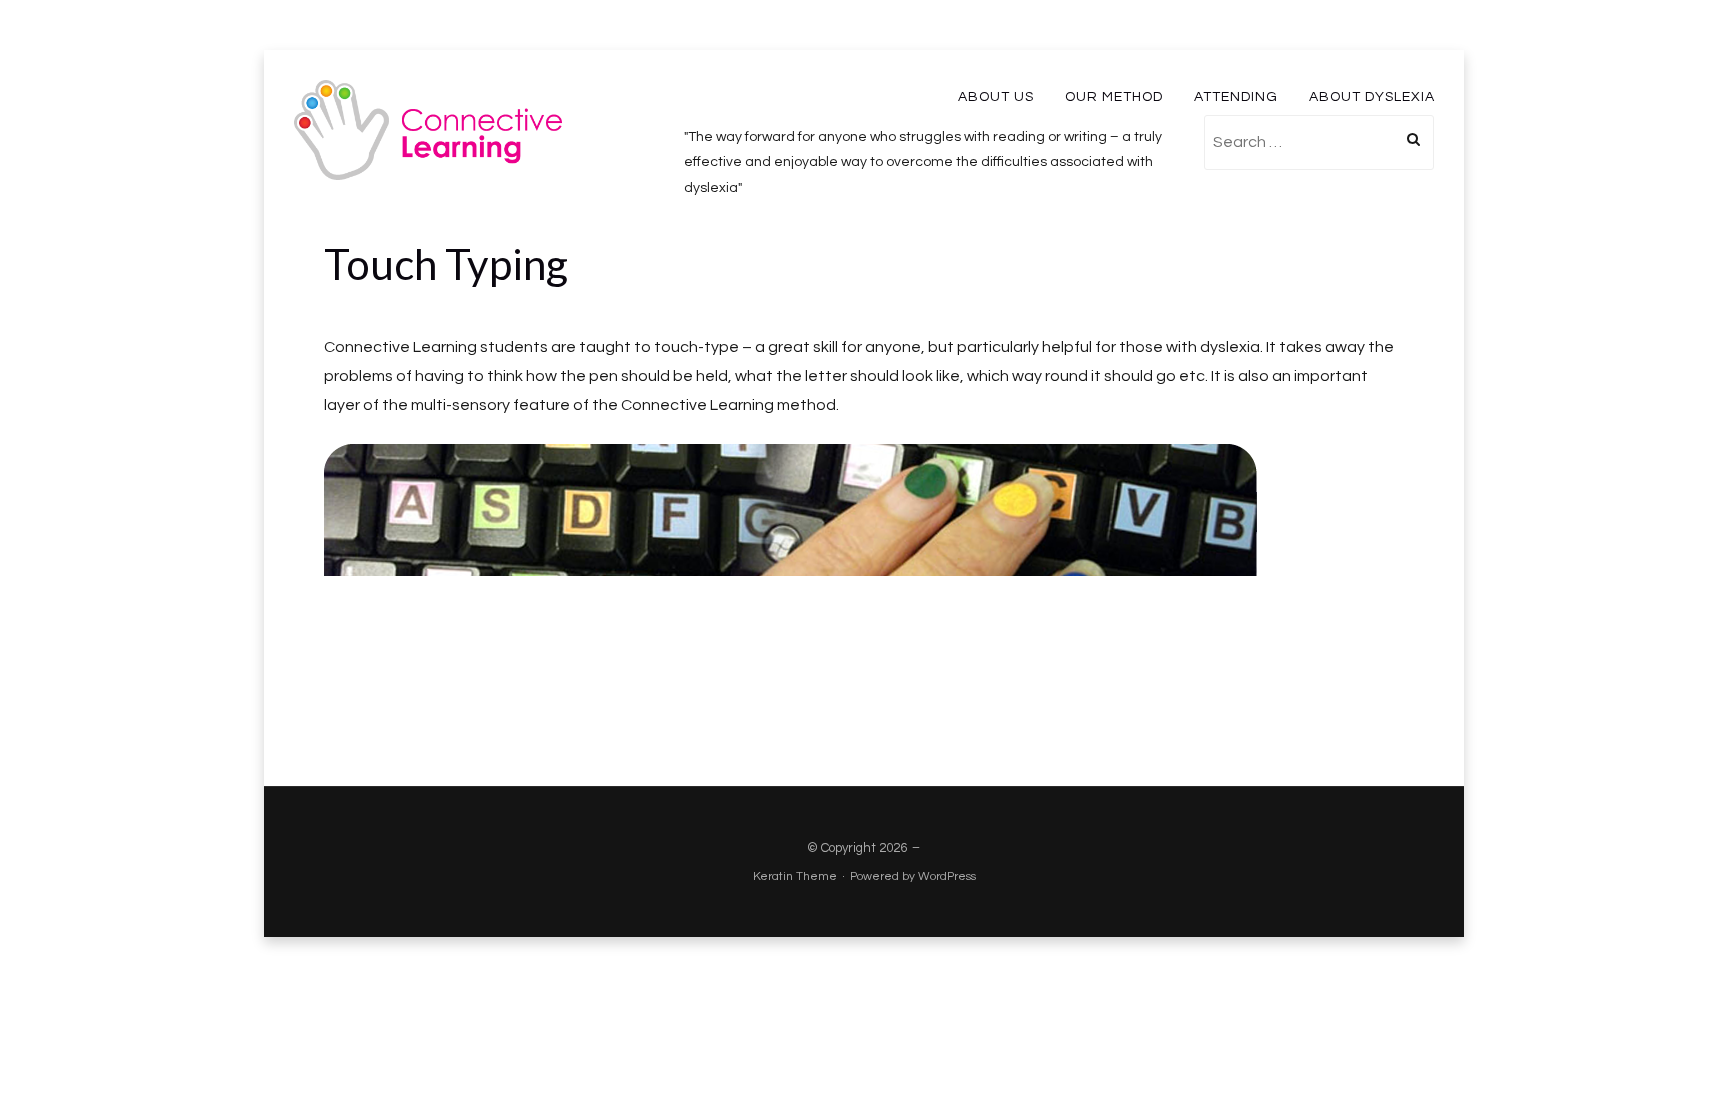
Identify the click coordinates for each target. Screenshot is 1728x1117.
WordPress (947, 876)
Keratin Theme (795, 876)
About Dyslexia (1372, 97)
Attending (1236, 97)
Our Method (1114, 97)
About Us (996, 97)
